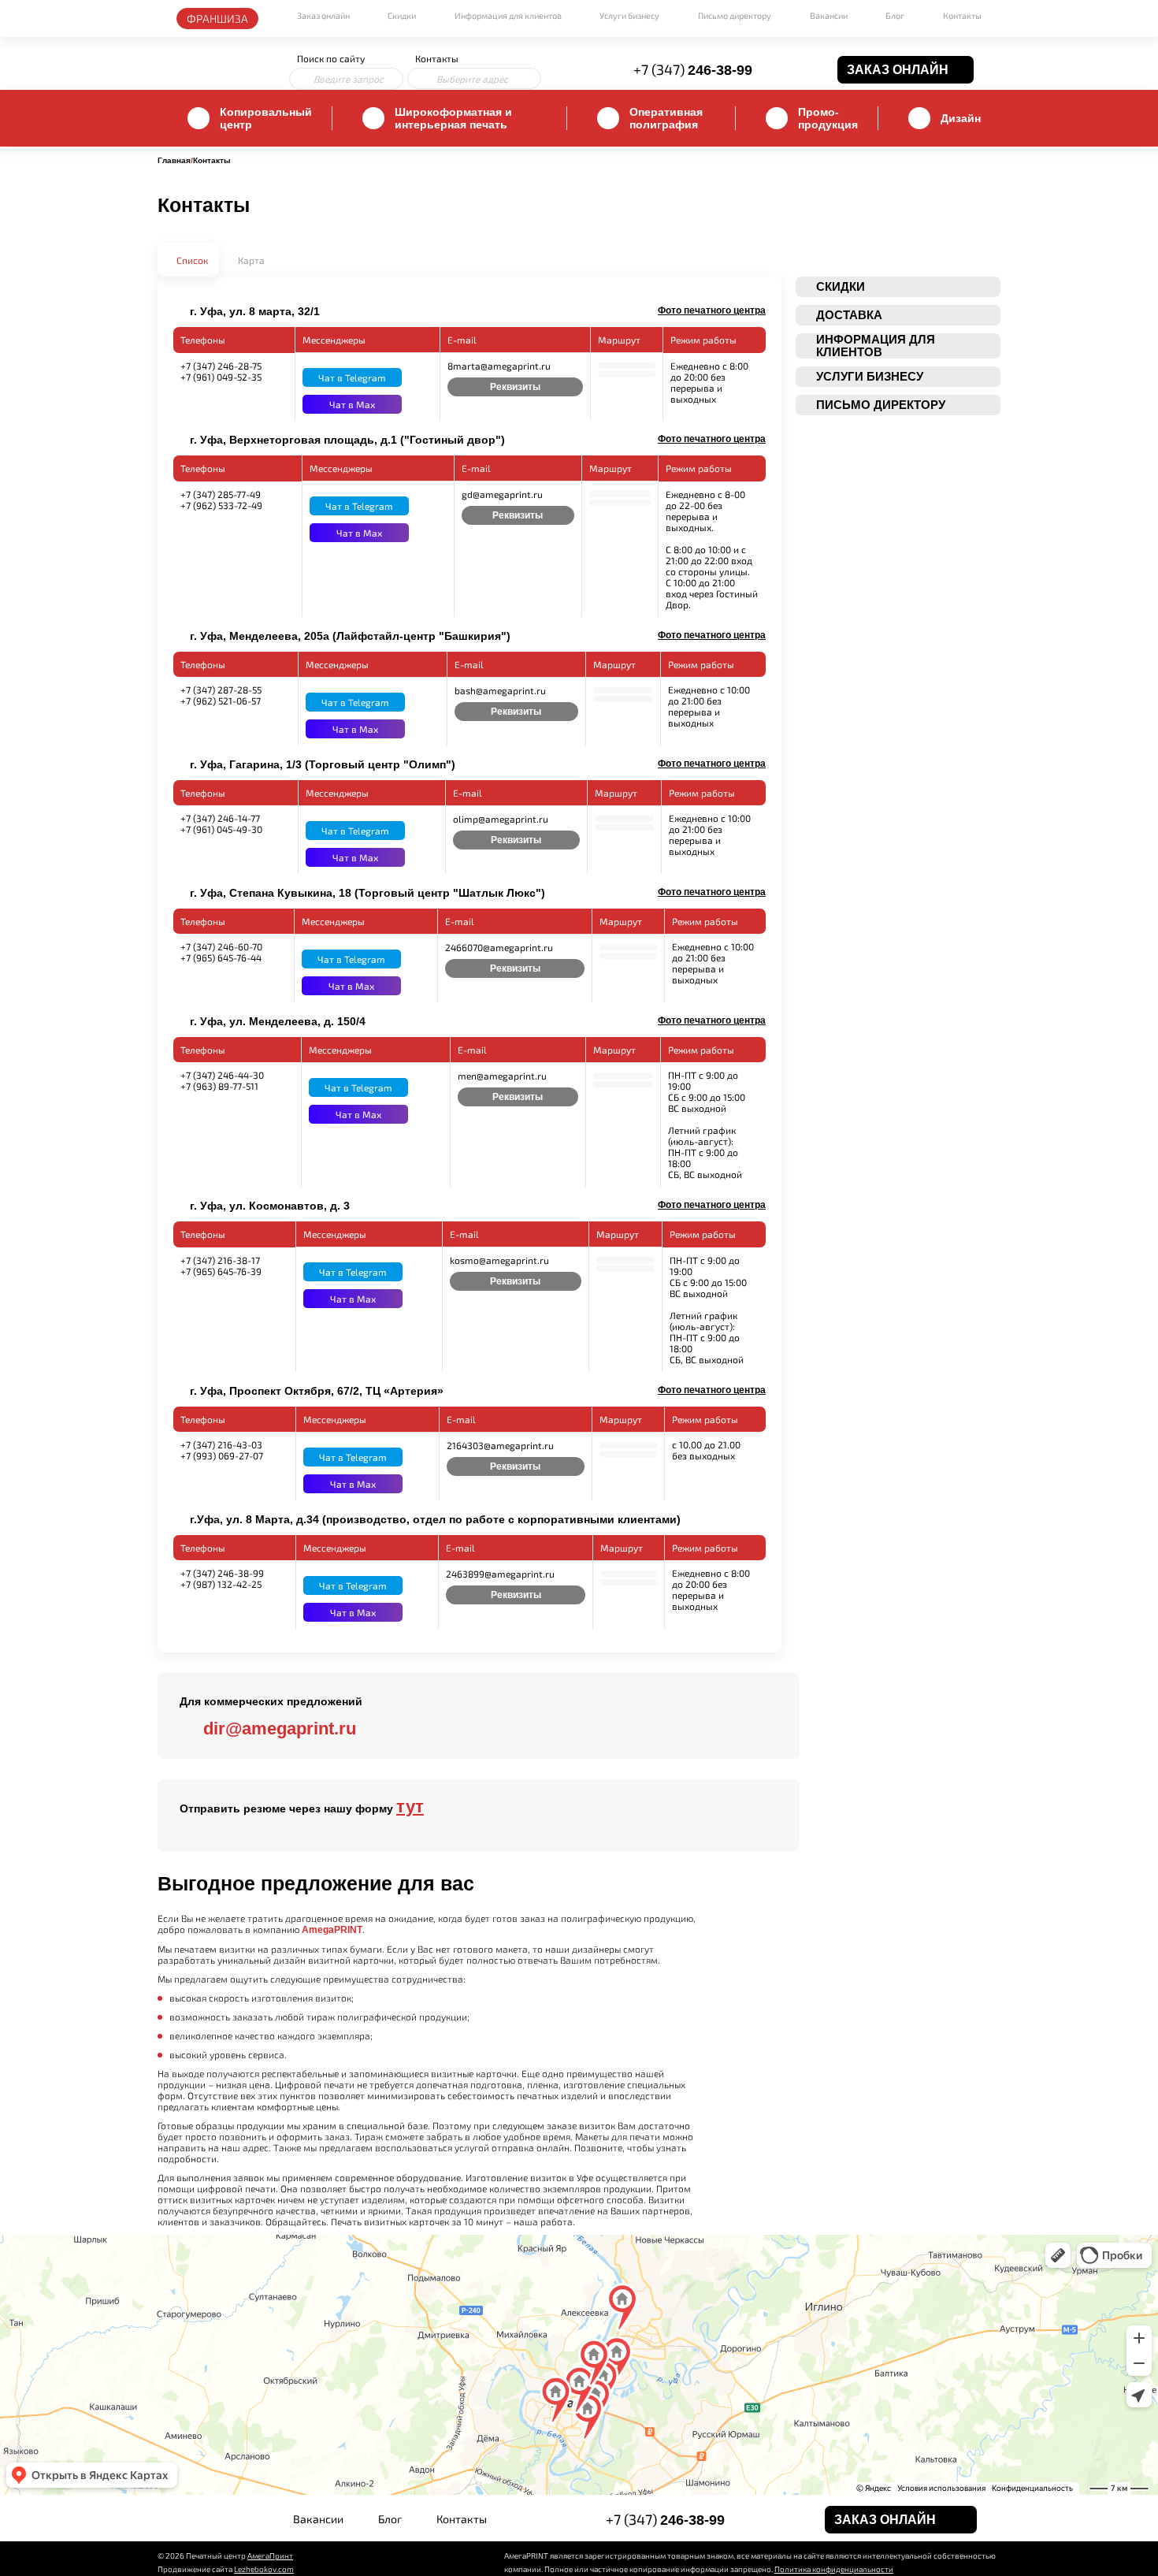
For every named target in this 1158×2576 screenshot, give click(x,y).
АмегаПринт (270, 2556)
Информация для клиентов (508, 15)
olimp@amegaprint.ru (501, 819)
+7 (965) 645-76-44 (221, 957)
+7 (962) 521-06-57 (221, 701)
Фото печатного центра (712, 310)
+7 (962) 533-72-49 (221, 505)
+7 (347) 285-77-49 (221, 494)
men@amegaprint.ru (502, 1076)
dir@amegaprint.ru (280, 1728)
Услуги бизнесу (629, 15)
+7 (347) (693, 69)
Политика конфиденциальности (834, 2569)
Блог (895, 15)
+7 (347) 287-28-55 (221, 690)
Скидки (402, 15)
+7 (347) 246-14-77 (220, 818)
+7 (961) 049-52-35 (221, 377)
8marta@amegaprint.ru (499, 366)
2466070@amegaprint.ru (499, 947)
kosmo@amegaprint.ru (499, 1260)
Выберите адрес (472, 79)
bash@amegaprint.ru (500, 690)
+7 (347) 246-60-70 (221, 946)
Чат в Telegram (352, 377)
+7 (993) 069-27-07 (222, 1455)
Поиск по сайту (331, 58)
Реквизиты (515, 387)
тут (410, 1807)
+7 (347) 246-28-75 (221, 366)
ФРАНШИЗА (217, 19)
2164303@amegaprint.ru (500, 1445)
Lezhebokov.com (264, 2569)
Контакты (962, 15)
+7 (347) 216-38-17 (220, 1260)
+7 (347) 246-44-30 (222, 1075)
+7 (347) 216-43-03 (221, 1444)
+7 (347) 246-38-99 (222, 1573)
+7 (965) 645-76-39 (221, 1271)
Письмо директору (735, 15)
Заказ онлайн (323, 15)
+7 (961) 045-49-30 (221, 829)
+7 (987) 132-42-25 (221, 1584)
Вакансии (829, 15)
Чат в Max (352, 404)
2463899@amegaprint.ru (500, 1574)
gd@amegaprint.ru (502, 494)
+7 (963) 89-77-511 (219, 1086)
